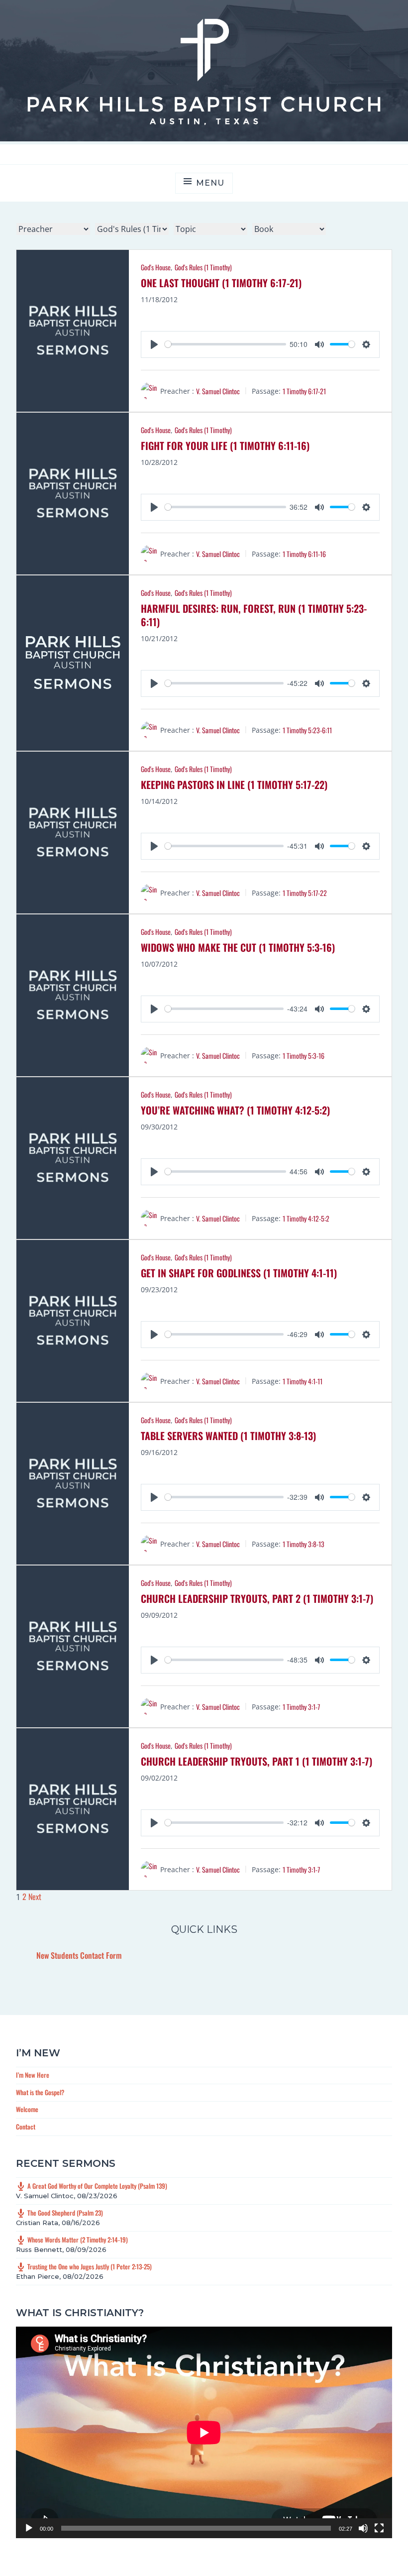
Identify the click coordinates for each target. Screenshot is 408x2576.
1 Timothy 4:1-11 (303, 1381)
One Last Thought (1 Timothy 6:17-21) (221, 283)
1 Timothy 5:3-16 (304, 1056)
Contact (26, 2127)
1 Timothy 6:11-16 (304, 554)
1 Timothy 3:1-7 (301, 1707)
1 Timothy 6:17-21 (304, 391)
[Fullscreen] (379, 2528)
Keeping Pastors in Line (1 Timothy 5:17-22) (234, 784)
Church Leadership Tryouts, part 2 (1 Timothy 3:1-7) (257, 1598)
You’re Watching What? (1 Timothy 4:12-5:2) (235, 1110)
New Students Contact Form (79, 1955)
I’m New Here (33, 2075)
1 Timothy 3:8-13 (304, 1544)
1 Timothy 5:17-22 (305, 893)
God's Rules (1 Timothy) (203, 267)
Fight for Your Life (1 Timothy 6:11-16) (225, 446)
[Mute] (363, 2528)
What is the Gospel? (40, 2092)
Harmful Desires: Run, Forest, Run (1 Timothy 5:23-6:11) (254, 615)
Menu (210, 183)
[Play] (29, 2528)
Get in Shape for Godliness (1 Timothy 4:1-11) (239, 1273)
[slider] (225, 344)
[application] (204, 2432)
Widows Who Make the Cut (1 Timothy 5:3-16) (238, 947)
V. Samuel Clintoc (218, 391)
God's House (156, 267)
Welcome (27, 2109)
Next (35, 1897)
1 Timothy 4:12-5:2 (306, 1218)
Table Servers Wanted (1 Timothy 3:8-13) (228, 1436)
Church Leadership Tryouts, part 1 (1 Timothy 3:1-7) (256, 1761)
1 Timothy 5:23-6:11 (307, 730)
